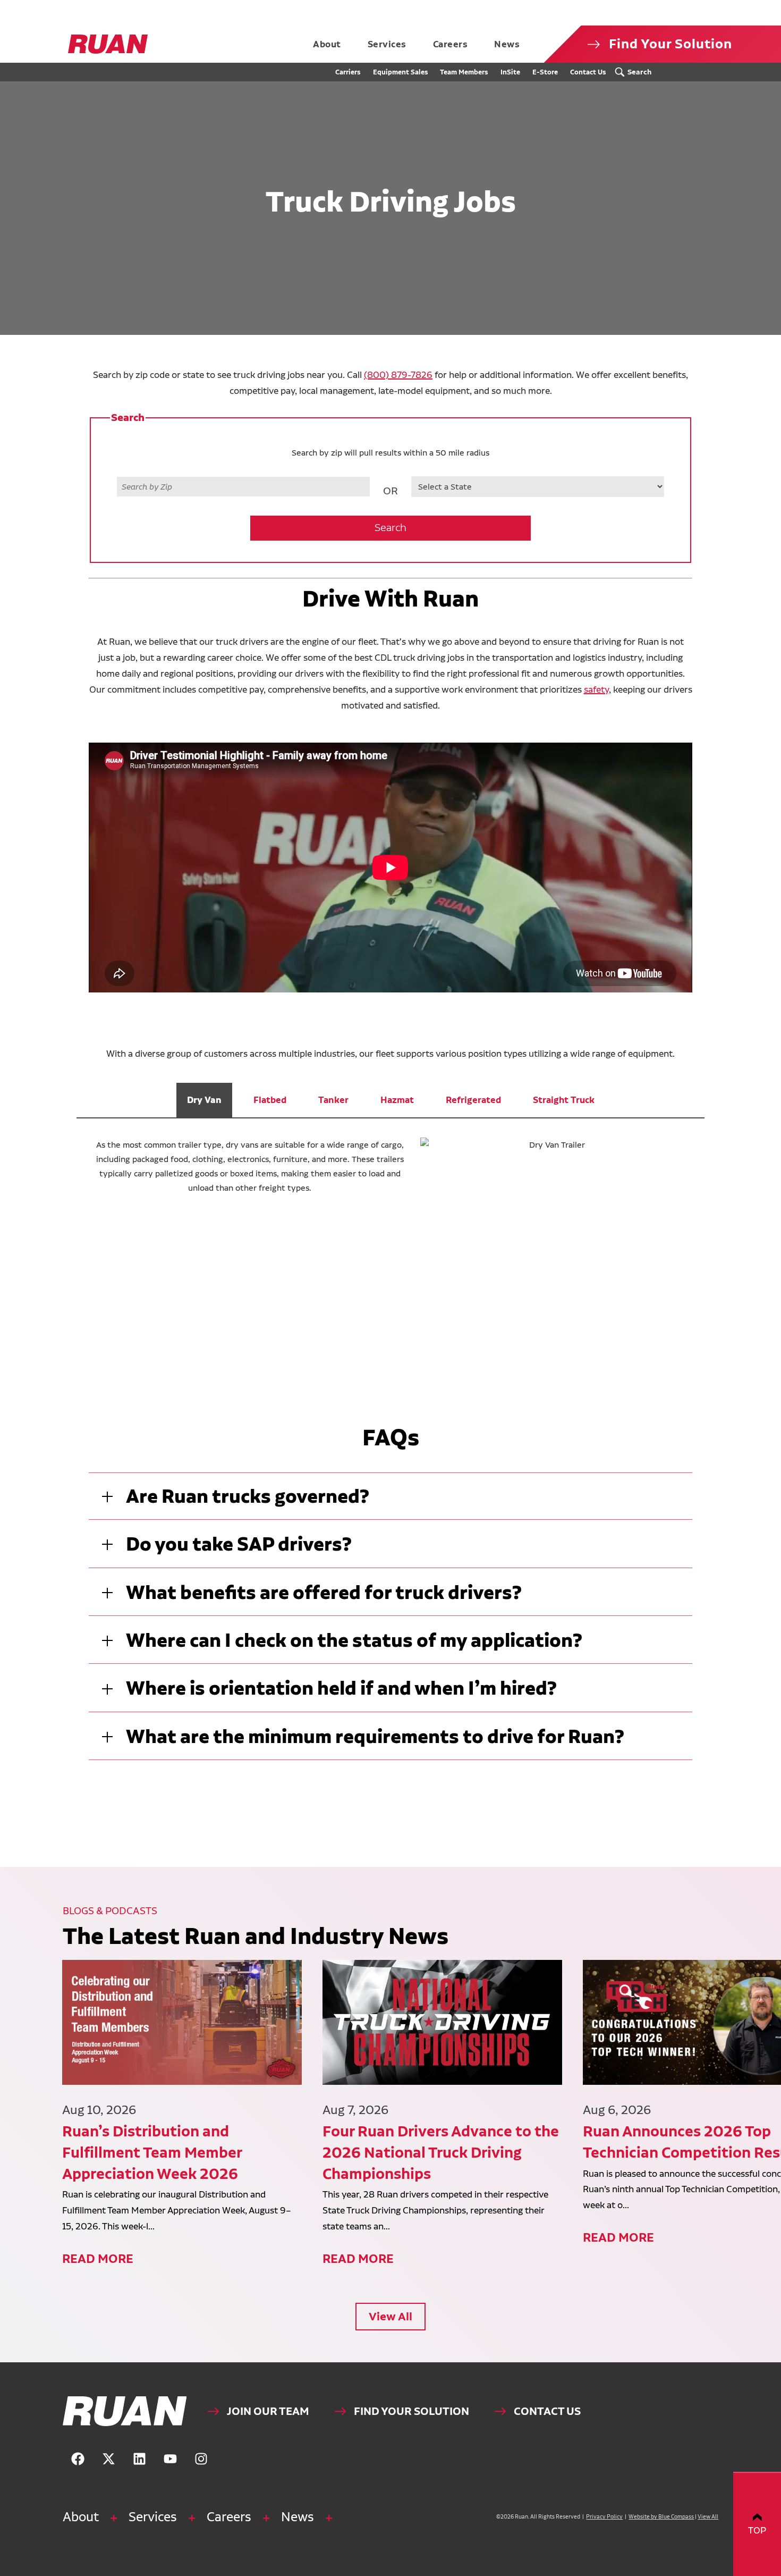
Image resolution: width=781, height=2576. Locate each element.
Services (153, 2517)
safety (596, 689)
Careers (229, 2517)
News (298, 2517)
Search (390, 528)
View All (390, 2316)
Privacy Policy (604, 2517)
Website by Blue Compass (661, 2517)
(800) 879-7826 (398, 374)
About (81, 2517)
